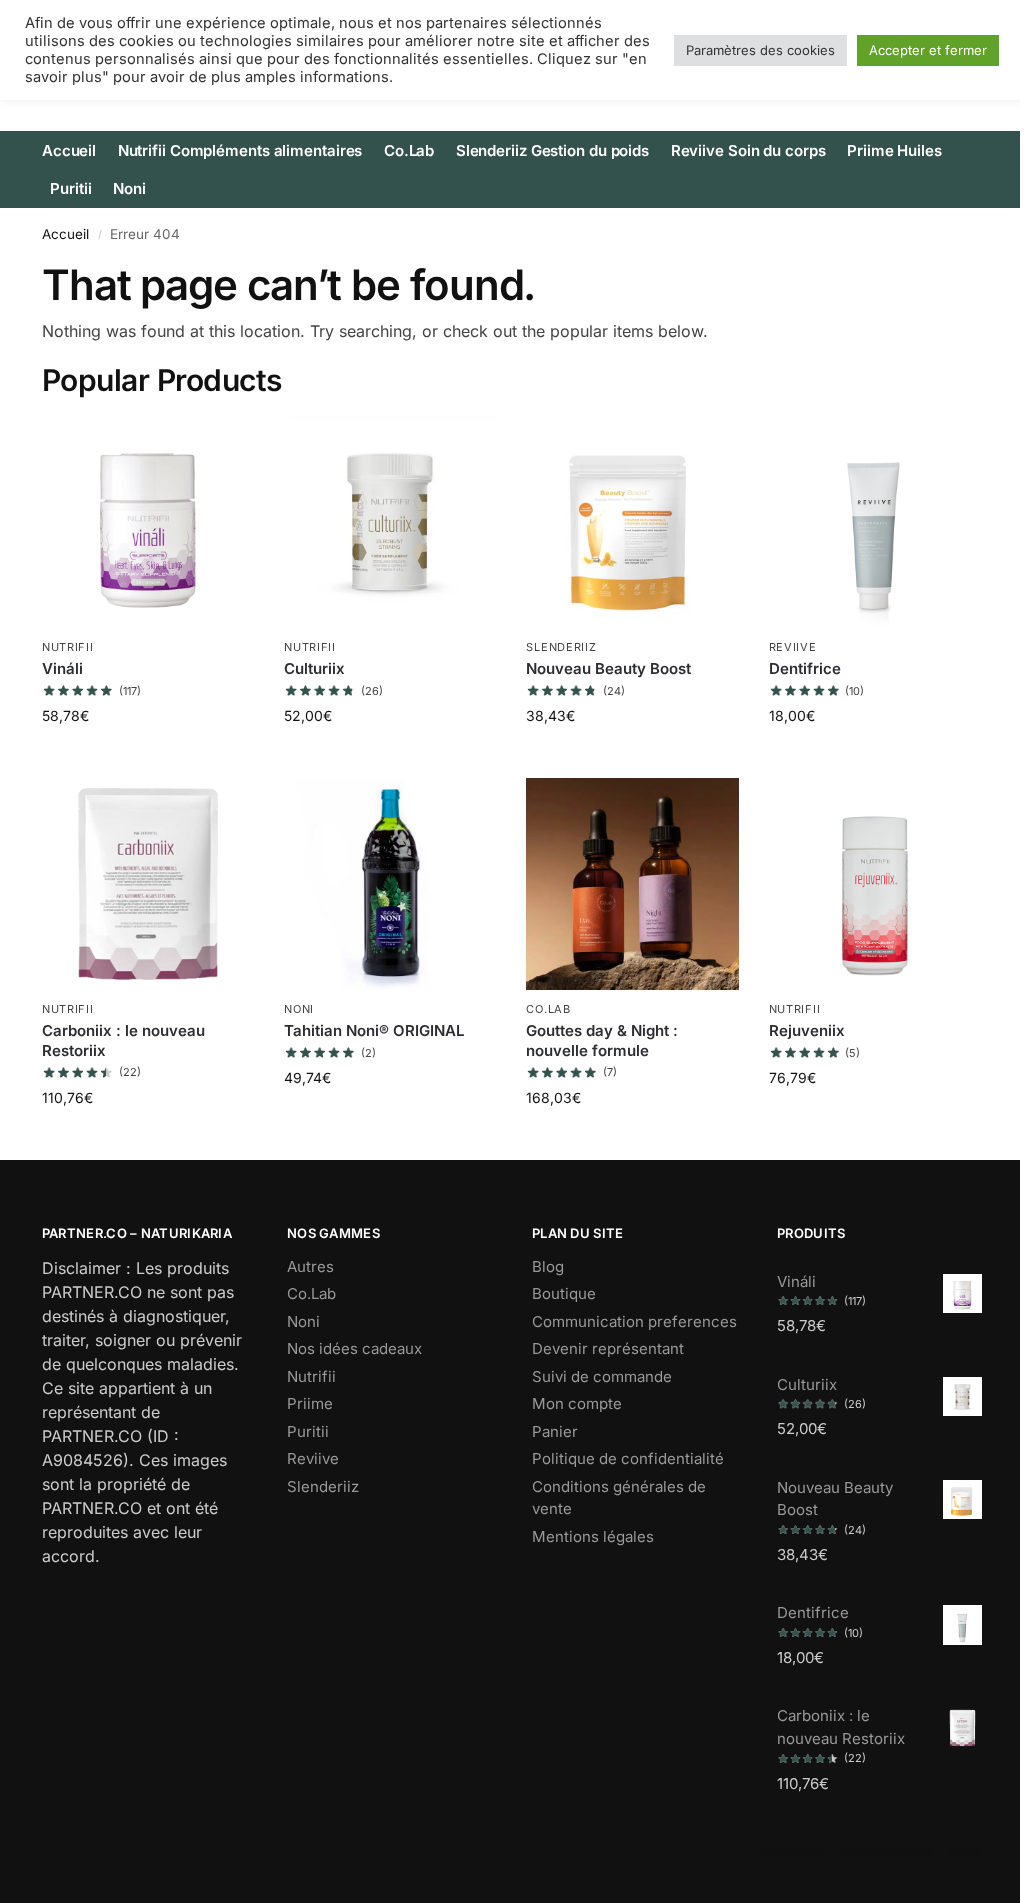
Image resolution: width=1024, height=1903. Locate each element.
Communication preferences (634, 1321)
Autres (310, 1266)
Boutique (564, 1293)
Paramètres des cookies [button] (760, 50)
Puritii (308, 1431)
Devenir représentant (608, 1348)
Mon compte (577, 1403)
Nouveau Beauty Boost (608, 668)
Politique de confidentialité (628, 1458)
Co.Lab (548, 1009)
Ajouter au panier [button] (148, 757)
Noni (299, 1009)
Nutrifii (68, 647)
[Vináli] (148, 522)
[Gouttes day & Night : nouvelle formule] (632, 884)
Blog (548, 1266)
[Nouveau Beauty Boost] (632, 522)
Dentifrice (805, 668)
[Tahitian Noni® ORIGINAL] (390, 884)
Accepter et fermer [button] (928, 50)
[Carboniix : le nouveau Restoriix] (148, 884)
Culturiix (314, 668)
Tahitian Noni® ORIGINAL (374, 1030)
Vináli (62, 668)
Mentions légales (593, 1536)
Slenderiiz (561, 647)
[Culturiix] (390, 522)
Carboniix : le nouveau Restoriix (123, 1040)
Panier (555, 1431)
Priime (310, 1403)
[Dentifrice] (875, 522)
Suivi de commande (602, 1376)
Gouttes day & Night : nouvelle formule (602, 1040)
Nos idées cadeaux (354, 1348)
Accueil (65, 234)
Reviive (793, 647)
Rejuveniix (807, 1030)
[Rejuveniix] (875, 884)
